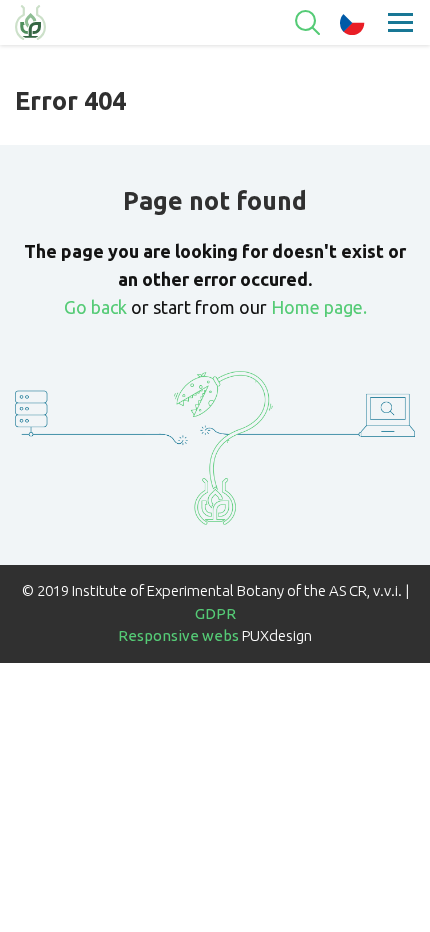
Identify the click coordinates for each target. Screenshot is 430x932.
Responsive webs (178, 635)
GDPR (215, 613)
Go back (95, 307)
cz (352, 23)
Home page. (319, 307)
